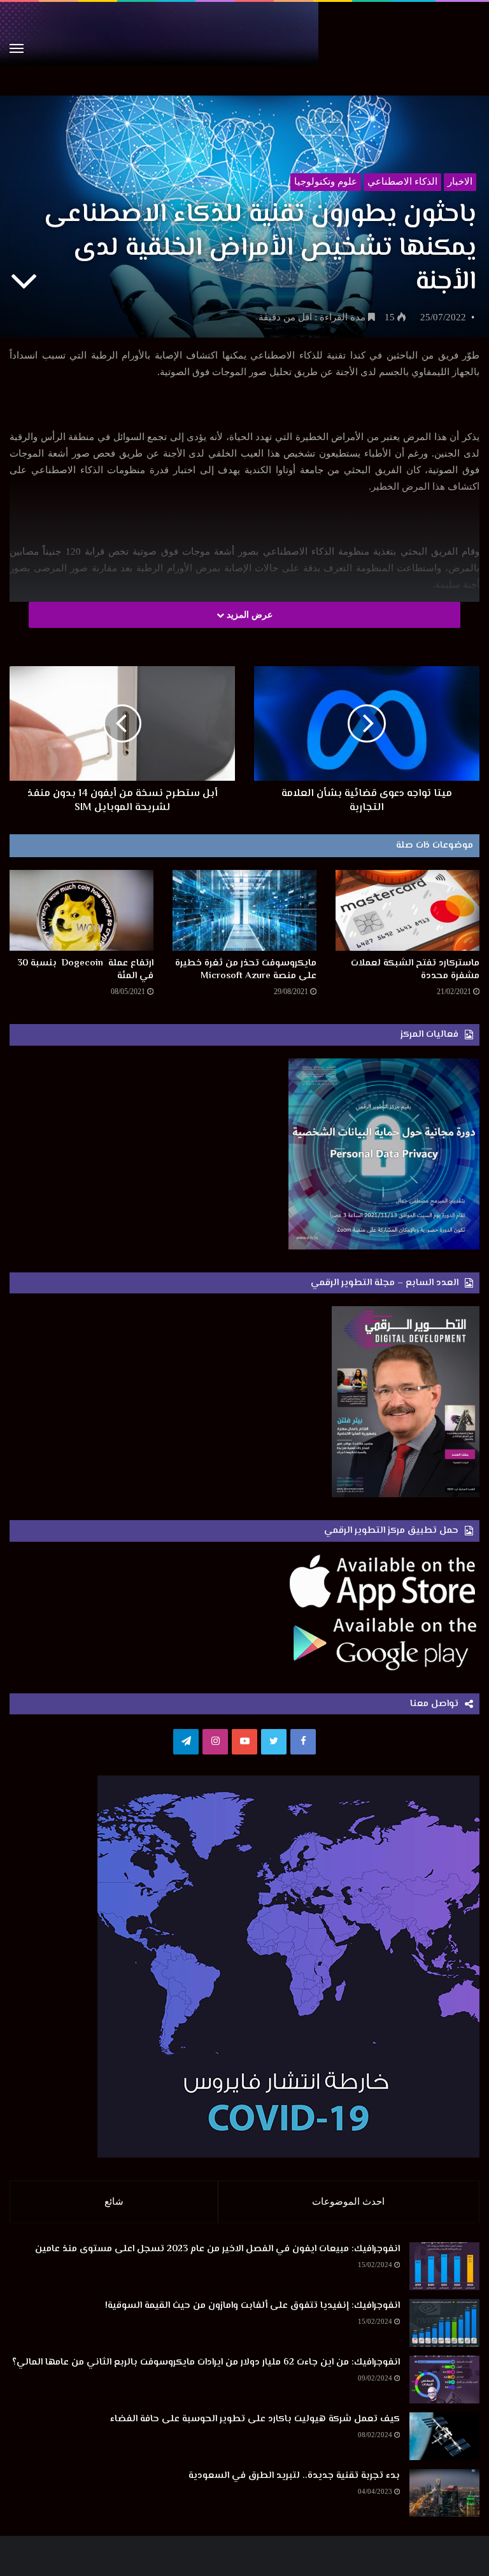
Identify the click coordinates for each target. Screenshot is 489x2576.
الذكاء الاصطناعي (402, 181)
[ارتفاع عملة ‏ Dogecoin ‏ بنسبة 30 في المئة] (81, 910)
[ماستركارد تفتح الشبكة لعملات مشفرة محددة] (407, 910)
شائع (114, 2202)
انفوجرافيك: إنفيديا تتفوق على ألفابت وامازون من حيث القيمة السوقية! (252, 2306)
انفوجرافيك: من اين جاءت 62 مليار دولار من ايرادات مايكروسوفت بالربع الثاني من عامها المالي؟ (206, 2362)
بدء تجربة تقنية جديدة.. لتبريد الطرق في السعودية (294, 2476)
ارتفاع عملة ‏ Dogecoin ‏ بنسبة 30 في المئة (85, 970)
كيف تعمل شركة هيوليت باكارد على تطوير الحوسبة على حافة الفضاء (255, 2419)
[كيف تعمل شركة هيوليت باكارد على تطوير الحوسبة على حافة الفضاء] (444, 2436)
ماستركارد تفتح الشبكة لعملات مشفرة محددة (415, 970)
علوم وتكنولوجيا (326, 181)
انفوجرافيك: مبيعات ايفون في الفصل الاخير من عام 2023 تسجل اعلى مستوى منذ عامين (217, 2249)
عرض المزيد (248, 615)
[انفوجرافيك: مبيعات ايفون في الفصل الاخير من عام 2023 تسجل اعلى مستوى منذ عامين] (444, 2266)
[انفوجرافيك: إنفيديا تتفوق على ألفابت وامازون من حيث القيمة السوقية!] (444, 2323)
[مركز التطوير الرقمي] (244, 49)
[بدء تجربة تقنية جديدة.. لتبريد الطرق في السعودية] (444, 2493)
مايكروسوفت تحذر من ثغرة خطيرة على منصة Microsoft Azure (246, 970)
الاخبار (460, 181)
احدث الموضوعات (348, 2202)
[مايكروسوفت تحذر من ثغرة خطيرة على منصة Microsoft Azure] (244, 910)
